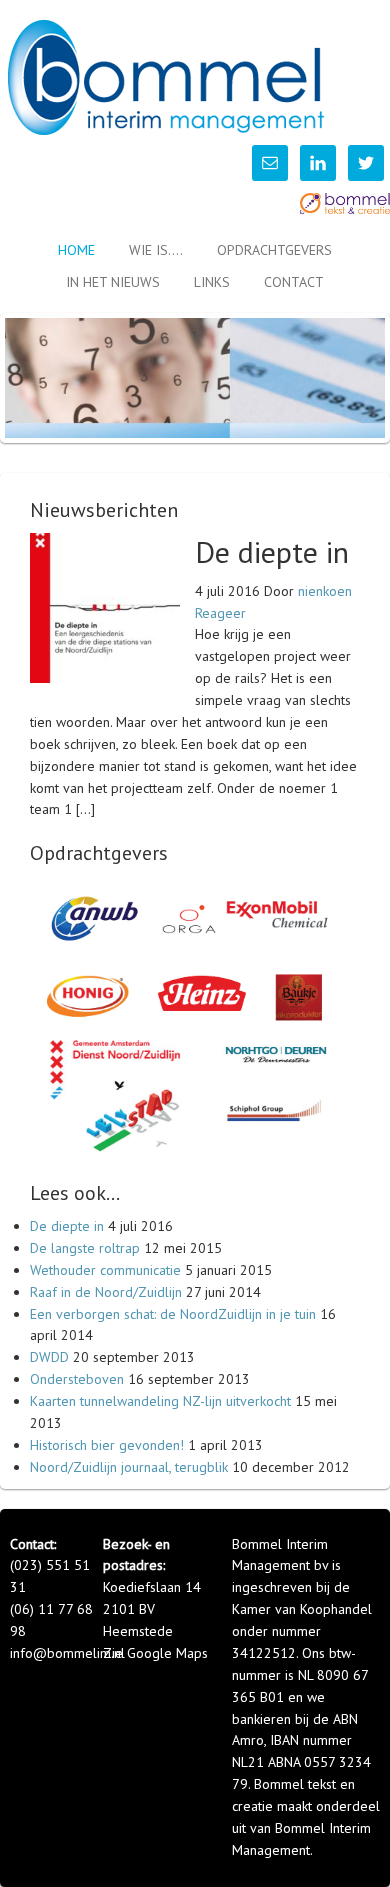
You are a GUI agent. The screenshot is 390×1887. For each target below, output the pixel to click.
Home (76, 250)
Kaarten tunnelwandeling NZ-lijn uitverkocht (160, 1401)
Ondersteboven (77, 1379)
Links (212, 282)
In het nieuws (113, 282)
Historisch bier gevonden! (107, 1445)
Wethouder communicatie (105, 1270)
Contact (294, 282)
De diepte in (272, 551)
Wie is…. (156, 250)
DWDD (49, 1357)
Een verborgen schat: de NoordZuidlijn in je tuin (173, 1314)
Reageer (220, 613)
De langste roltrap (85, 1248)
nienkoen (325, 591)
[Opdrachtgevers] (195, 1176)
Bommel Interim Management (175, 77)
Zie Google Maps (155, 1653)
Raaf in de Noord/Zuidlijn (106, 1292)
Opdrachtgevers (274, 250)
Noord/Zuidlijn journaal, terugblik (129, 1467)
